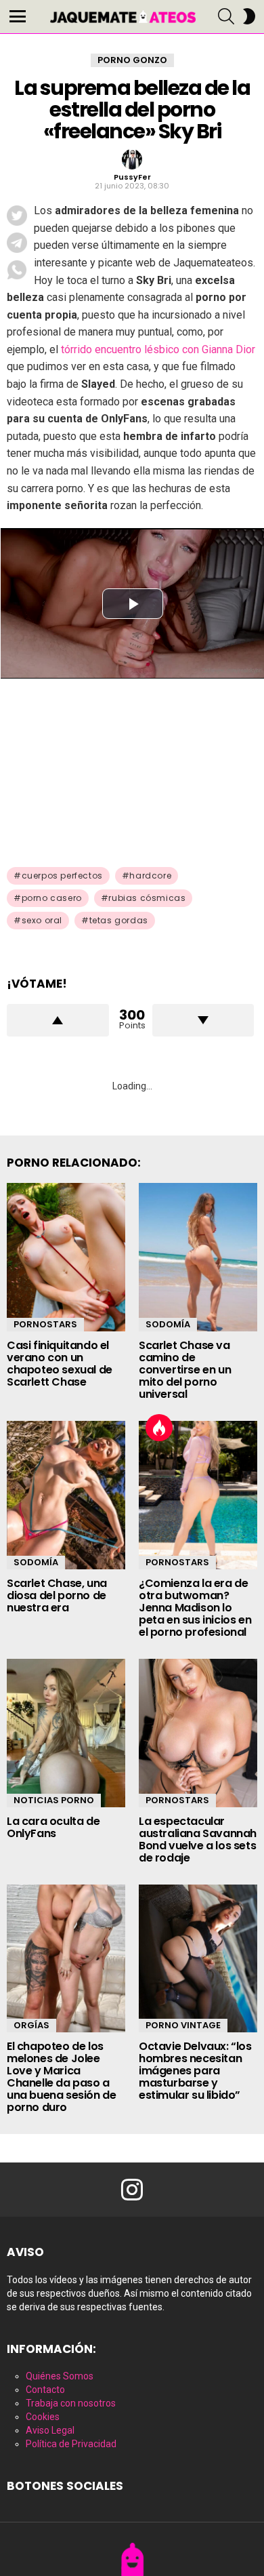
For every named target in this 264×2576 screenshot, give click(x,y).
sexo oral (42, 920)
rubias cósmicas (147, 898)
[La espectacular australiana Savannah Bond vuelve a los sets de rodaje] (198, 1733)
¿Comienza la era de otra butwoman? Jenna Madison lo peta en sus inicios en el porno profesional (195, 1608)
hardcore (150, 876)
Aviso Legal (50, 2430)
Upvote (58, 1020)
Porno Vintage (183, 2025)
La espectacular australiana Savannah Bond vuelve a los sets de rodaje (198, 1839)
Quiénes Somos (60, 2376)
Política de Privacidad (71, 2444)
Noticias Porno (54, 1800)
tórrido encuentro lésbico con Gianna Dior (158, 349)
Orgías (31, 2025)
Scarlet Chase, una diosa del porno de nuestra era (57, 1595)
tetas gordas (119, 920)
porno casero (52, 898)
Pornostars (45, 1324)
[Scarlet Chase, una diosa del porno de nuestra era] (66, 1495)
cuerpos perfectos (62, 876)
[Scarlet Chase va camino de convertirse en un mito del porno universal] (198, 1257)
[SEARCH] (226, 16)
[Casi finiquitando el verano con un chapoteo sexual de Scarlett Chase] (66, 1257)
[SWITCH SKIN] (249, 16)
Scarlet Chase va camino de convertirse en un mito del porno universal (185, 1370)
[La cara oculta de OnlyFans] (66, 1733)
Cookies (43, 2417)
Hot (159, 1428)
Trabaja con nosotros (71, 2403)
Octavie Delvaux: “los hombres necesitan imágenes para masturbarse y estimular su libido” (195, 2071)
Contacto (45, 2390)
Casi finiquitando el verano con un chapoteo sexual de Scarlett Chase (60, 1364)
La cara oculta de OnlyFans (53, 1827)
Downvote (203, 1020)
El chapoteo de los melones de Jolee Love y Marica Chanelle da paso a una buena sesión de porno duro (61, 2077)
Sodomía (168, 1324)
